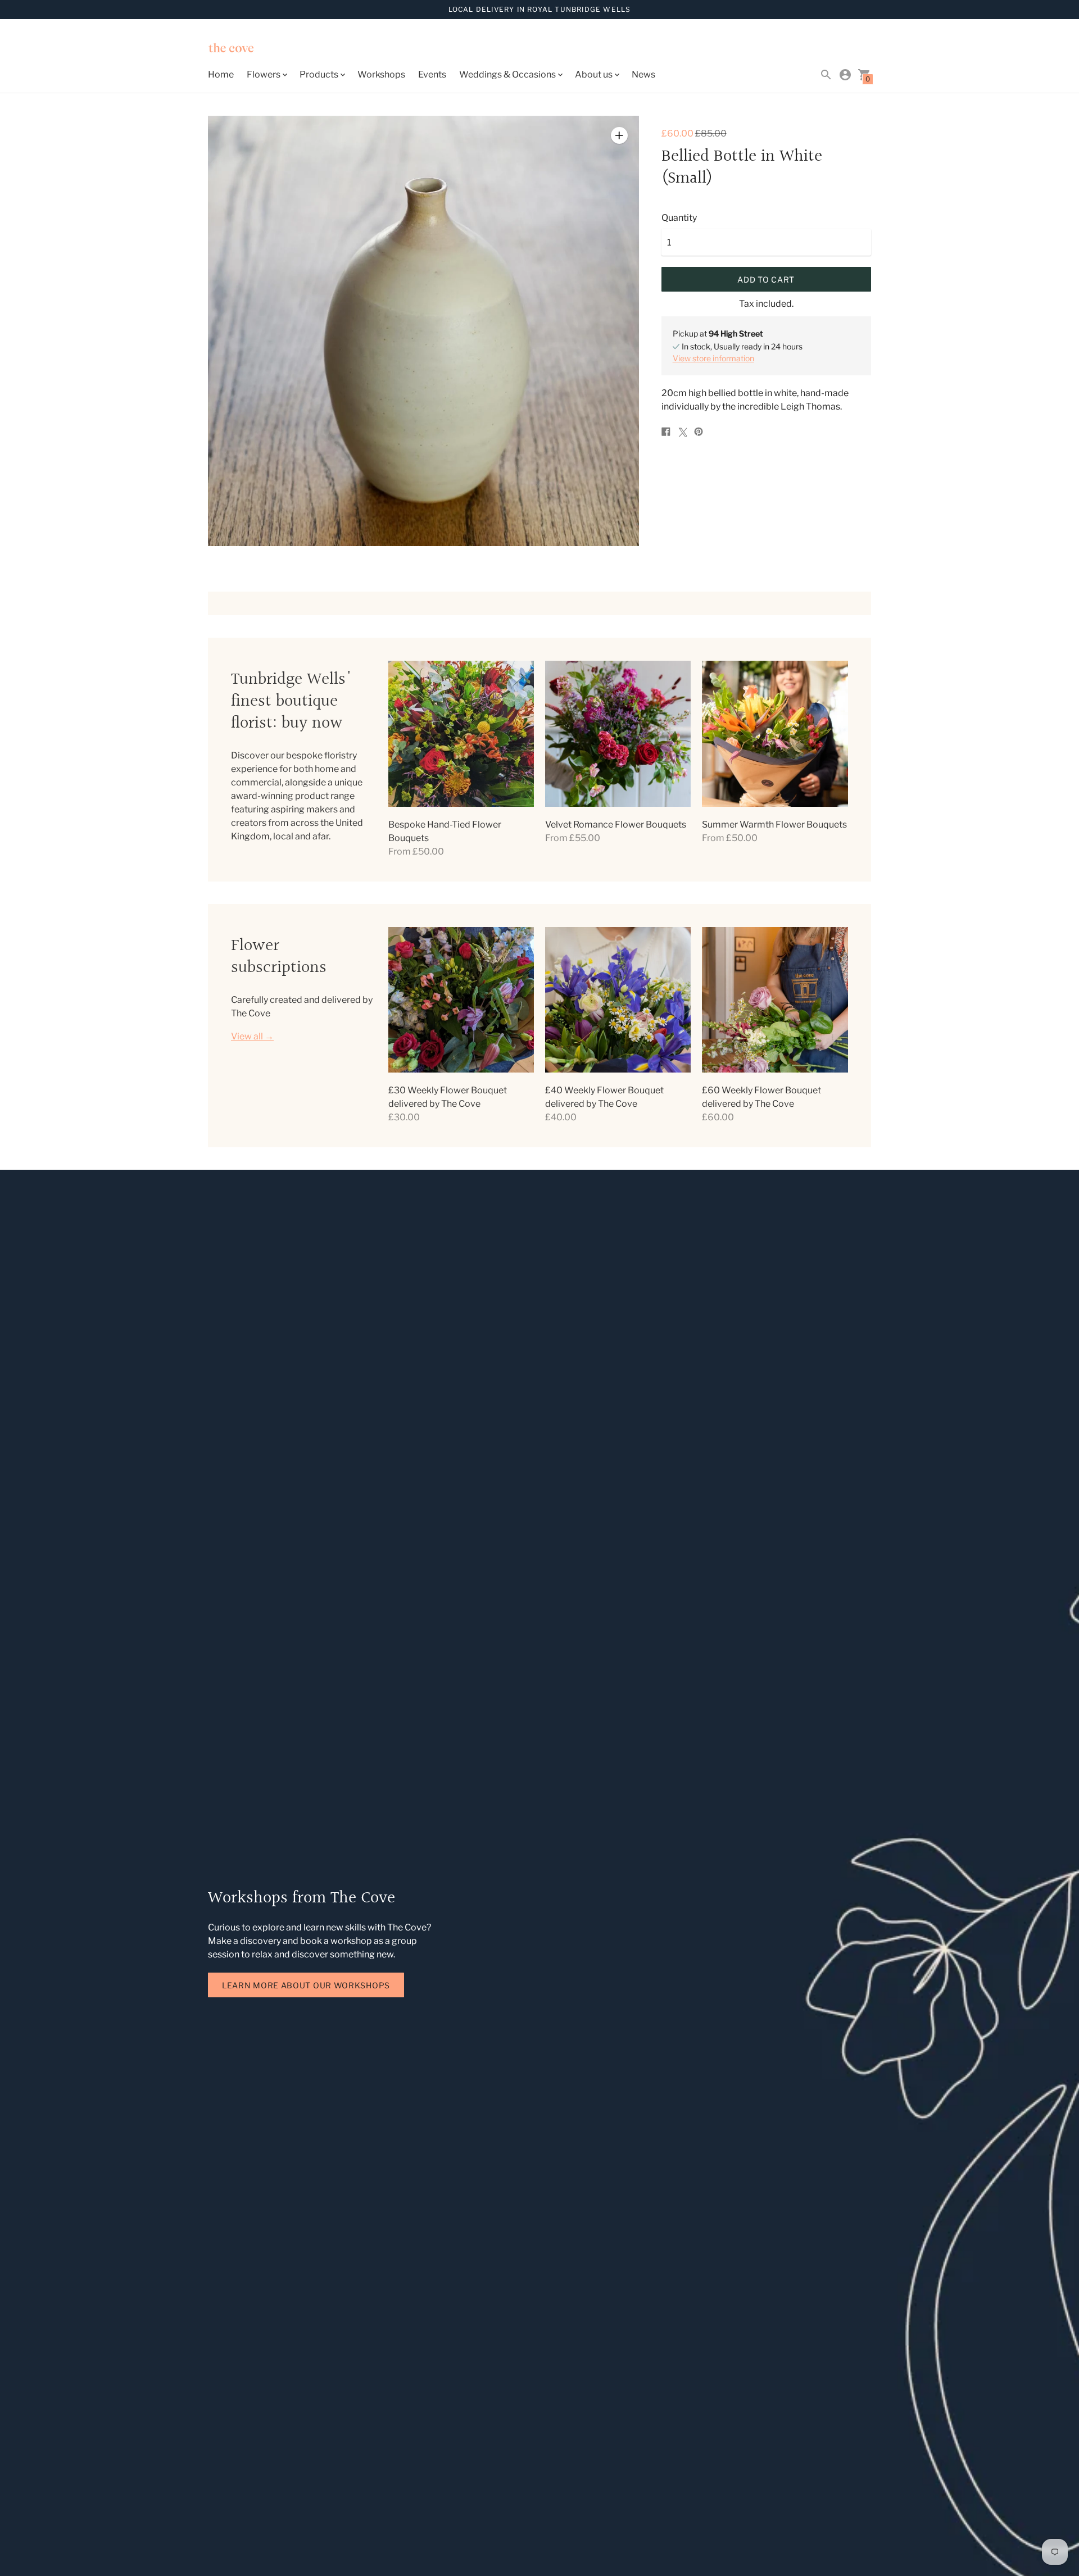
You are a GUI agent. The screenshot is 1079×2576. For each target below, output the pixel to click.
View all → (252, 1037)
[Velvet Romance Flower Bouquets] (618, 733)
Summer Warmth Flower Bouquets (774, 824)
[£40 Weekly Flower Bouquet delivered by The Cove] (618, 1000)
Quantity (679, 218)
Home (221, 74)
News (643, 74)
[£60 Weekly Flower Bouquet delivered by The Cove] (775, 1000)
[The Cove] (259, 49)
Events (432, 74)
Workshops (381, 74)
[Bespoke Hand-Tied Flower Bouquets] (461, 733)
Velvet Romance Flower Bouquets (616, 824)
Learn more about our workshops (306, 1985)
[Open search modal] (826, 75)
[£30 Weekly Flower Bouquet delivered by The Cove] (461, 1000)
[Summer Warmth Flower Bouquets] (775, 733)
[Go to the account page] (845, 75)
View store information (713, 358)
